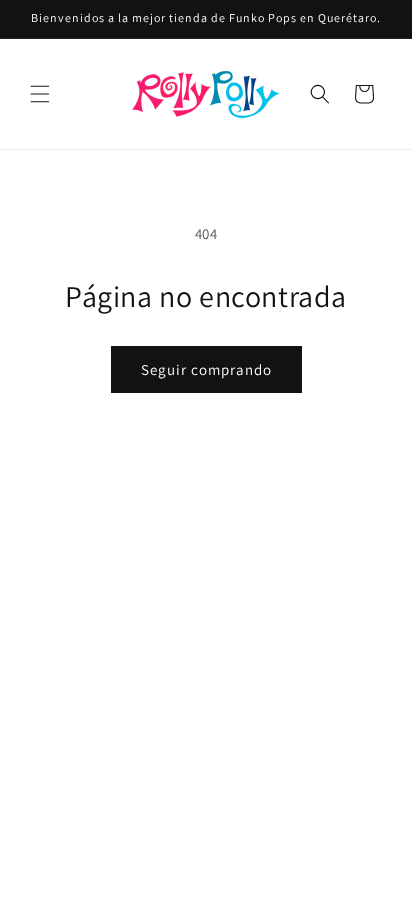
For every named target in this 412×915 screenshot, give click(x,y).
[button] (40, 94)
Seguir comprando (206, 369)
